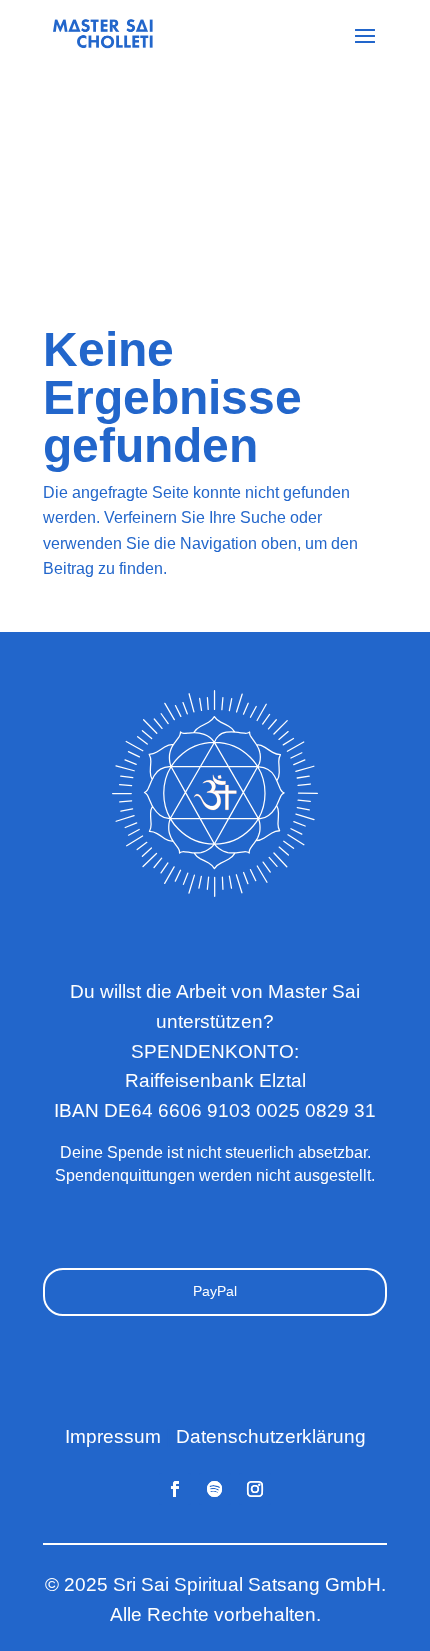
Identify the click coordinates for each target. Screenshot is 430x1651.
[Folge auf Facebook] (175, 1489)
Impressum (113, 1436)
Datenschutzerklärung (271, 1436)
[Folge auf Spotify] (215, 1489)
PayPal (215, 1291)
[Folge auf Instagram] (255, 1489)
